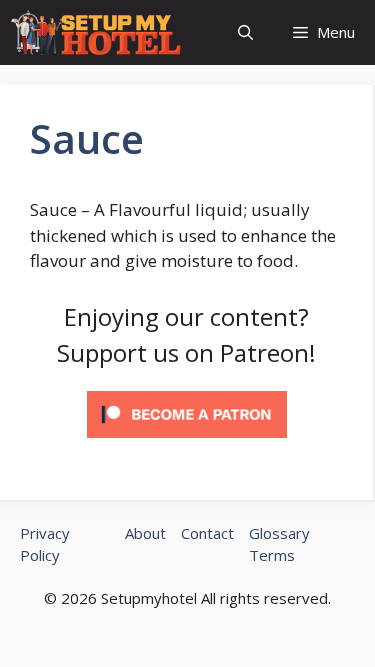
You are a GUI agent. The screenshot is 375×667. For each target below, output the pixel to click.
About (145, 533)
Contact (207, 533)
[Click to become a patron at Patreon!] (187, 441)
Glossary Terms (279, 544)
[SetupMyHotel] (95, 32)
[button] (245, 32)
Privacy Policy (45, 544)
